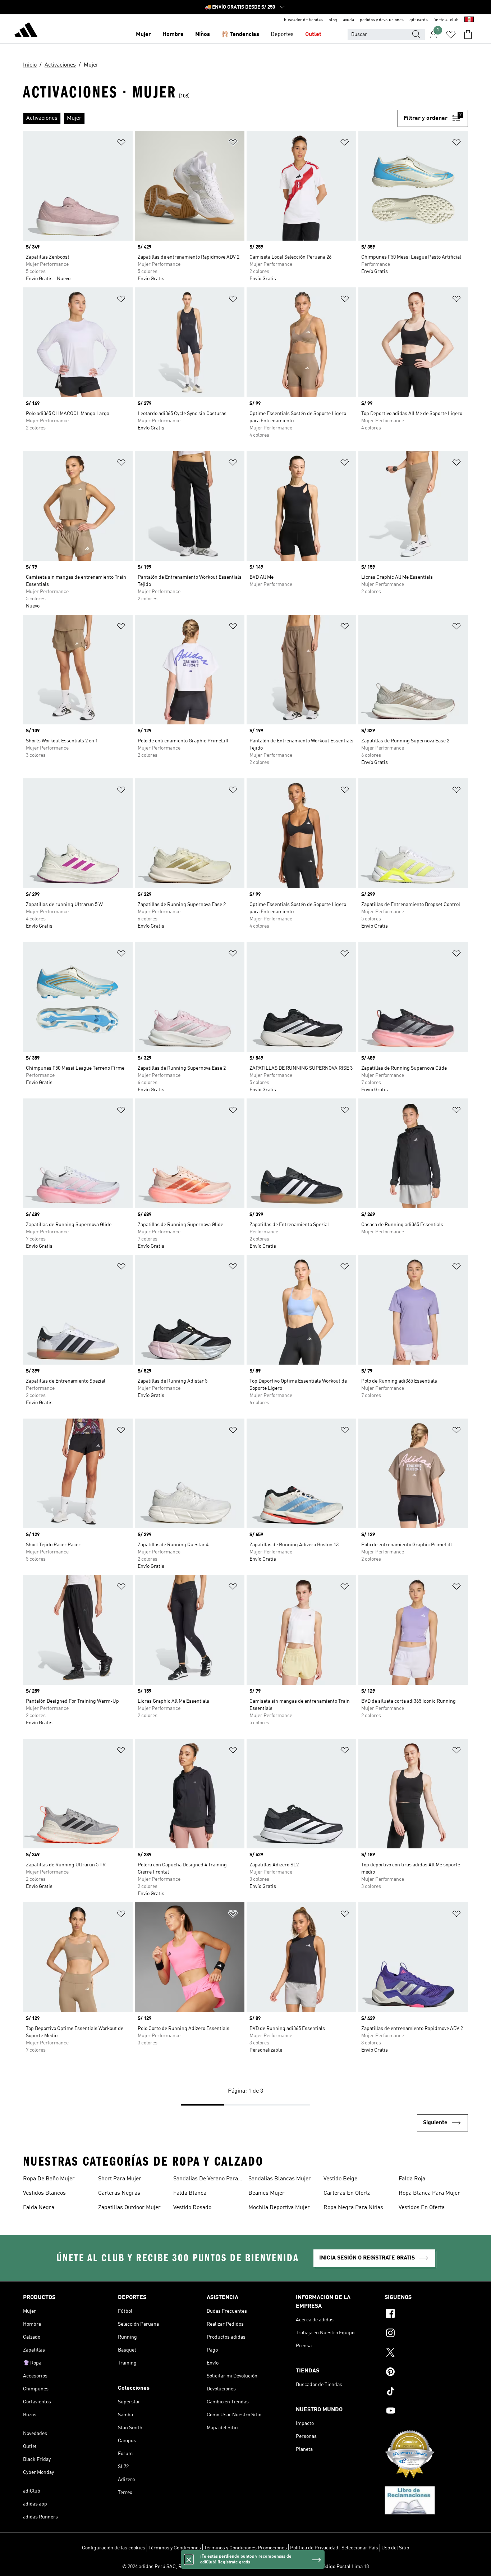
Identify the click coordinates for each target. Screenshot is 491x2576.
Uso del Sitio (395, 2548)
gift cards (419, 20)
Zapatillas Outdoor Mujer (129, 2208)
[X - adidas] (426, 2353)
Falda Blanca (190, 2193)
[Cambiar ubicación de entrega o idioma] (469, 20)
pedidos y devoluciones (382, 20)
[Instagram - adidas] (426, 2334)
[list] (210, 118)
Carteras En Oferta (347, 2193)
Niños (203, 35)
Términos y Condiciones (175, 2548)
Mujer (143, 35)
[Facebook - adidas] (426, 2315)
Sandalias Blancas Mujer (280, 2179)
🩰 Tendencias (240, 35)
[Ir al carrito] (468, 35)
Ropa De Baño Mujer (49, 2179)
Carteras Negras (119, 2193)
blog (333, 20)
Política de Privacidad (314, 2548)
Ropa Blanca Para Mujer (429, 2193)
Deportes (282, 35)
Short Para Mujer (120, 2179)
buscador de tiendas (303, 20)
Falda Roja (412, 2179)
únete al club (446, 20)
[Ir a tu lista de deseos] (451, 35)
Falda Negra (39, 2208)
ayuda (348, 20)
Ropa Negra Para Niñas (353, 2208)
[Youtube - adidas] (426, 2412)
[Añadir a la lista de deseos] (121, 144)
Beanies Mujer (267, 2193)
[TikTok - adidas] (426, 2392)
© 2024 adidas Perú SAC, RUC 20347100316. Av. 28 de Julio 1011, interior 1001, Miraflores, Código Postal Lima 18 (245, 2567)
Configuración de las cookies (114, 2548)
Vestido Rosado (192, 2208)
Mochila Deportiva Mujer (279, 2208)
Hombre (173, 35)
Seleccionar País (360, 2548)
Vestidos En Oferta (422, 2208)
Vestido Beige (340, 2179)
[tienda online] (26, 31)
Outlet (313, 35)
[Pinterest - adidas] (426, 2373)
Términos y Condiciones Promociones (245, 2548)
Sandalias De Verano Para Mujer (206, 2180)
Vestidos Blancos (44, 2193)
